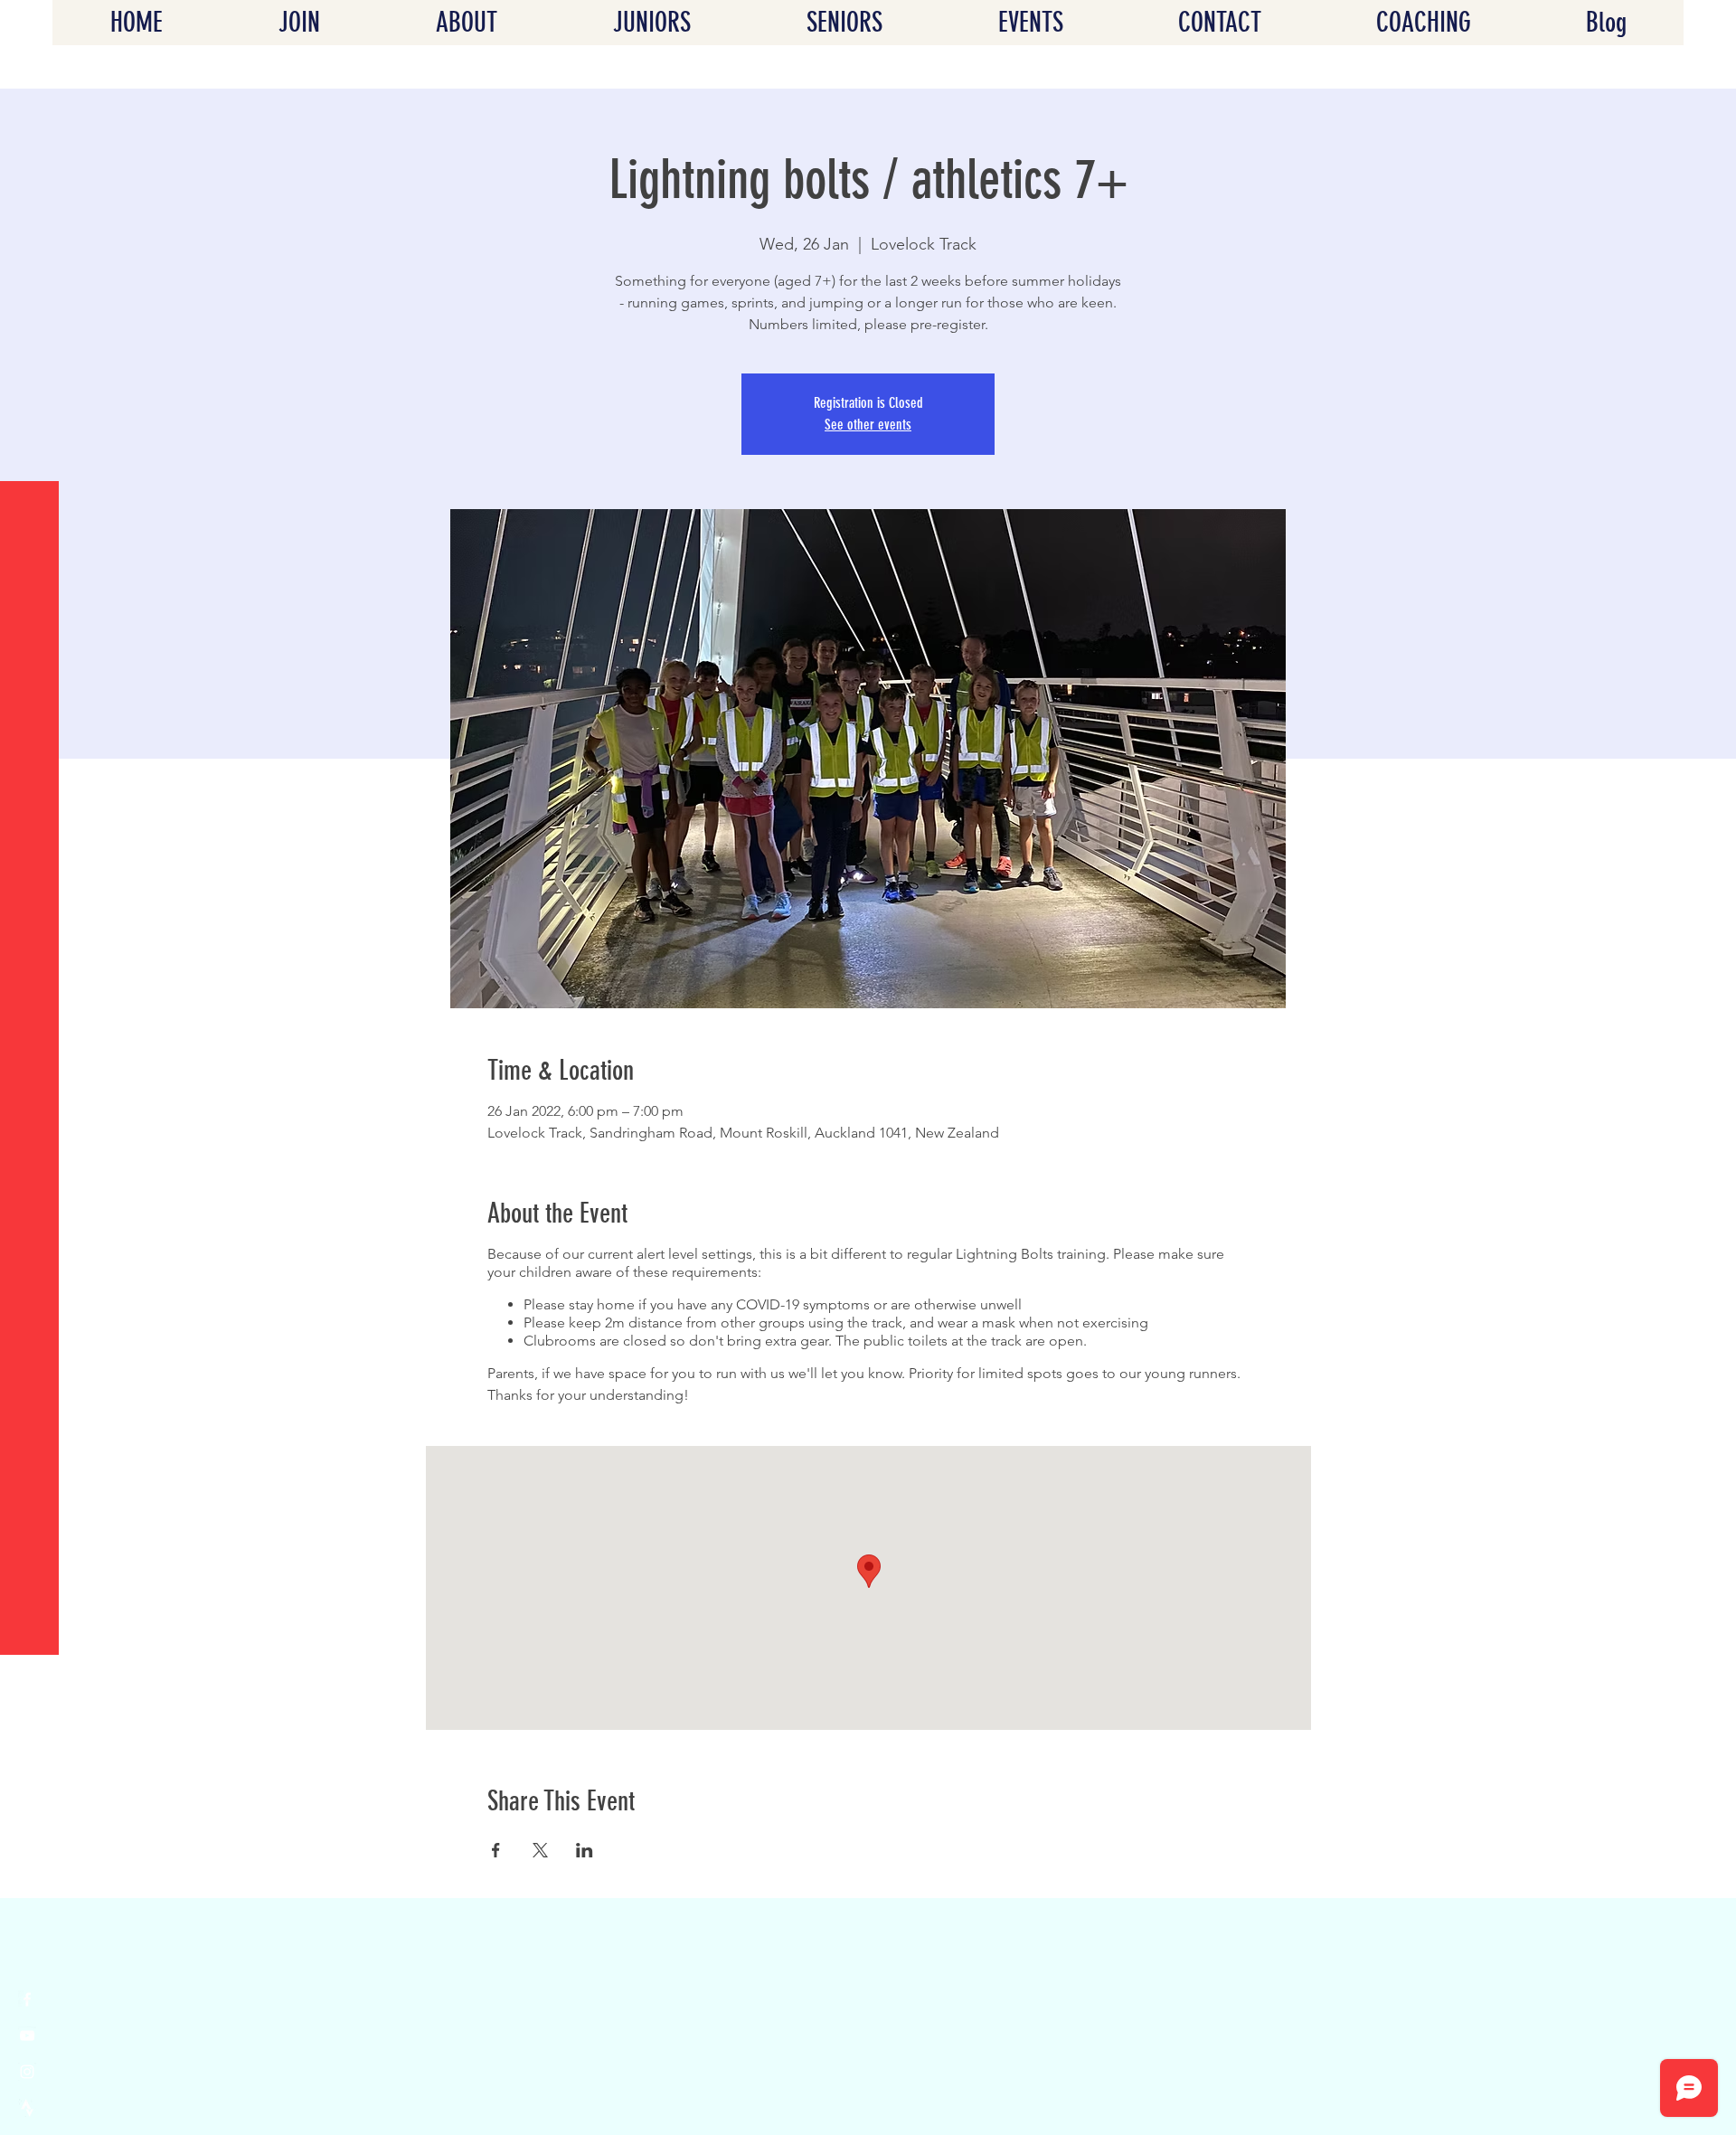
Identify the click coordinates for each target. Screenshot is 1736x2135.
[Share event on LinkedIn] (585, 1850)
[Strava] (27, 2108)
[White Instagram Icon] (27, 2072)
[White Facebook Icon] (27, 1999)
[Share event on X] (540, 1850)
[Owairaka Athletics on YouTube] (27, 2036)
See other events (868, 425)
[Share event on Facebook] (496, 1850)
